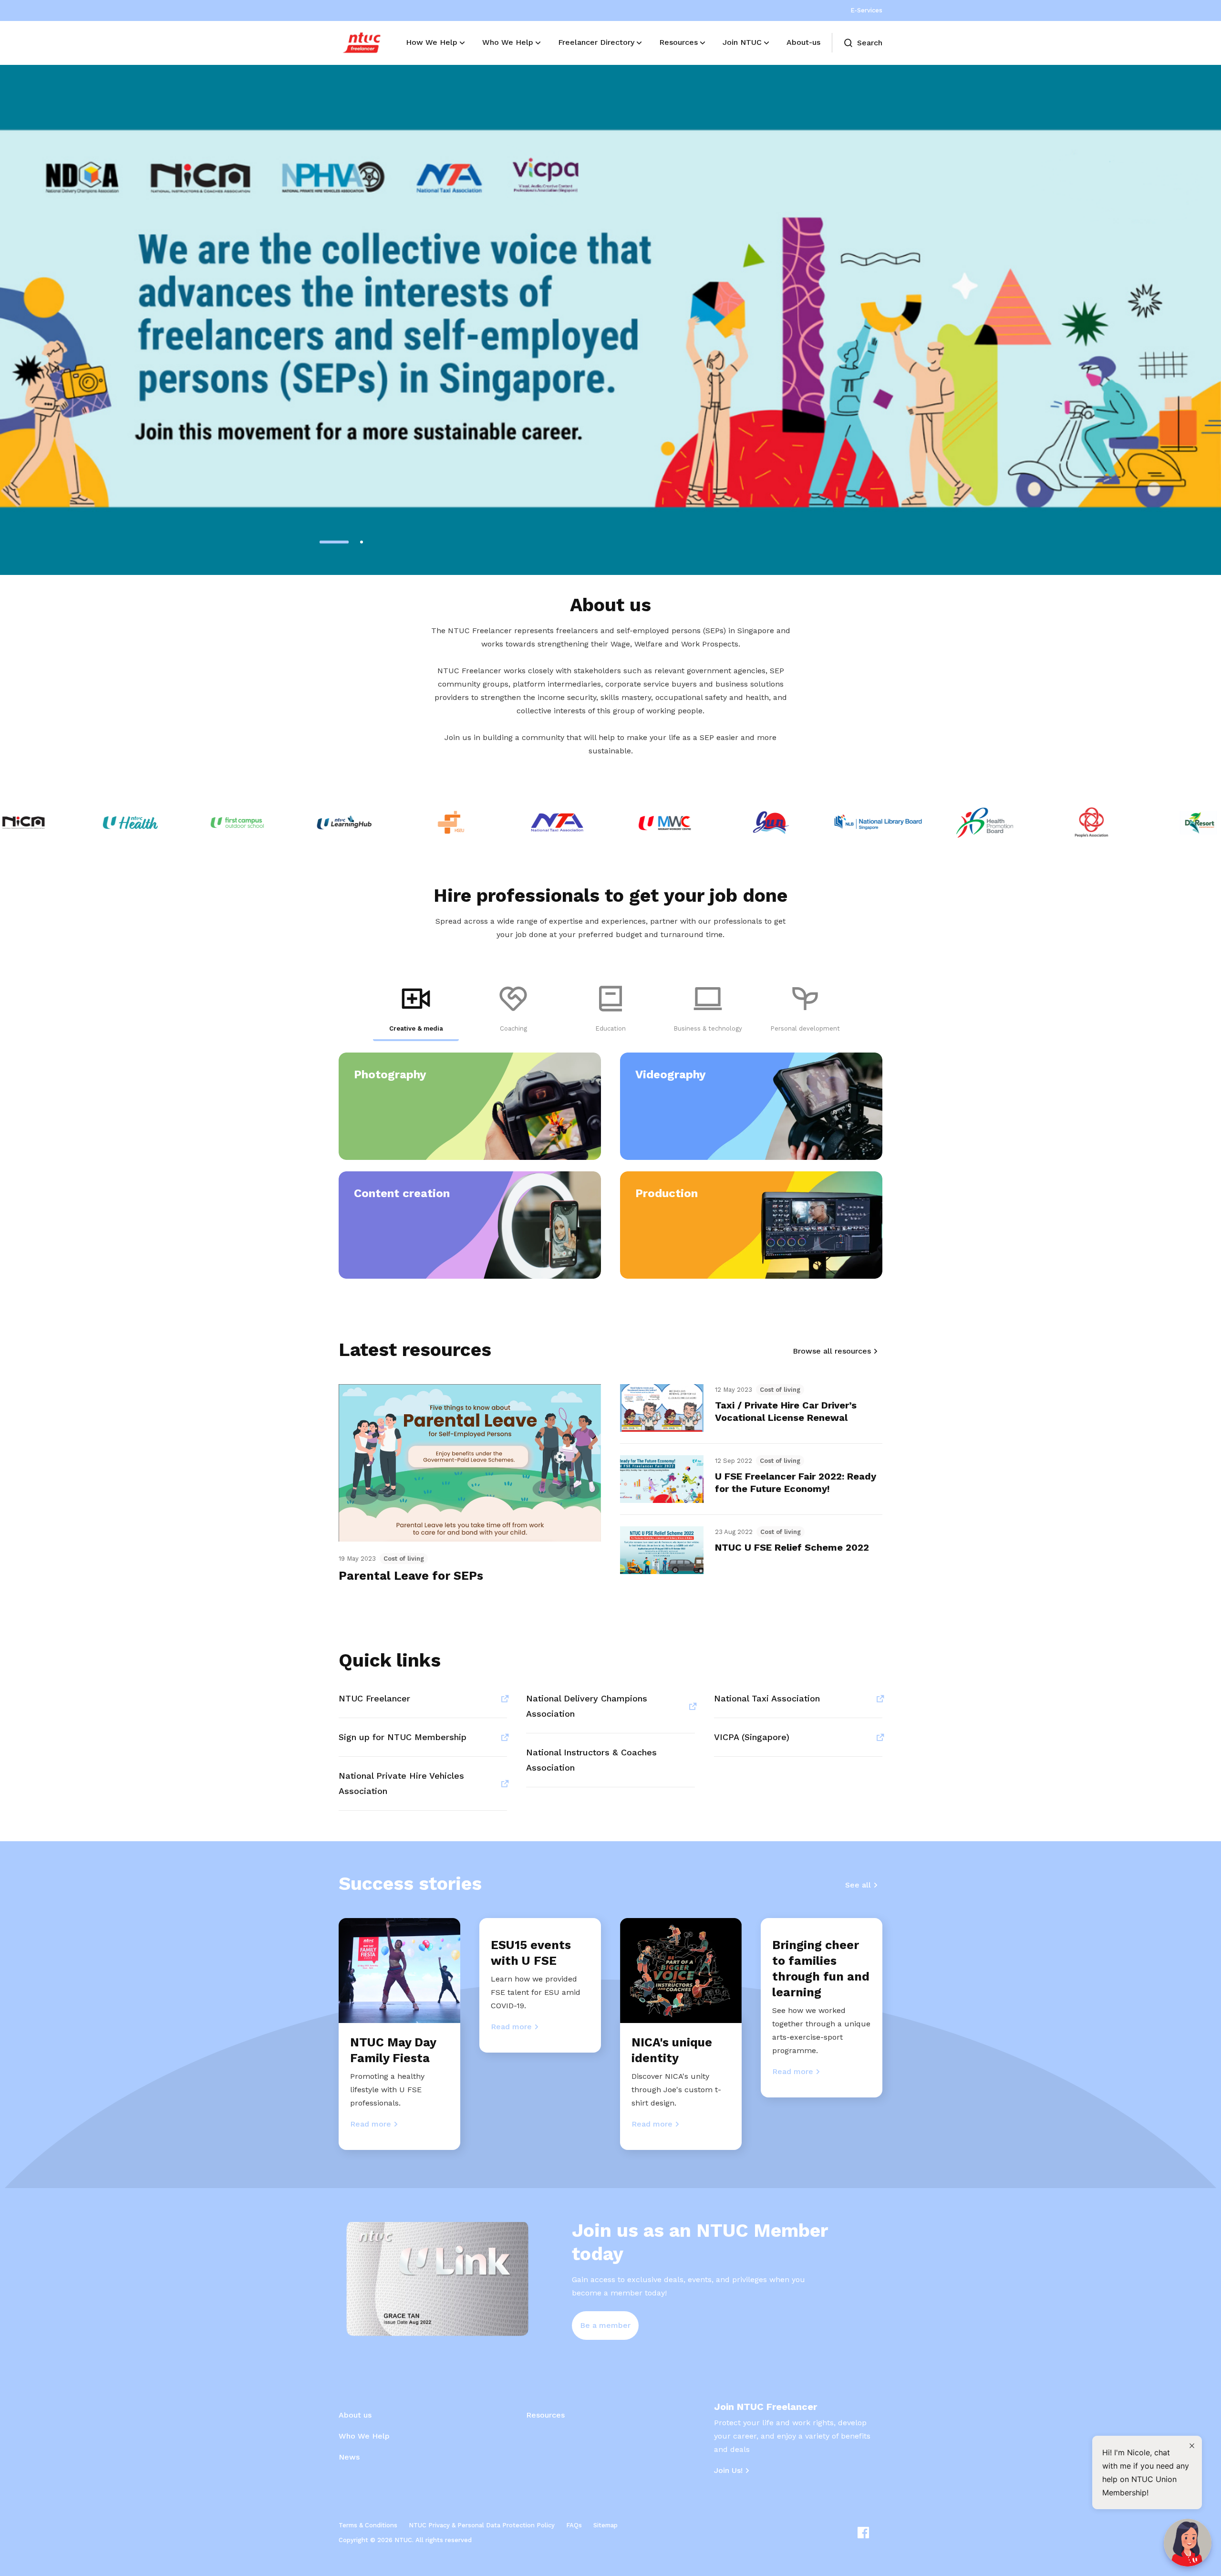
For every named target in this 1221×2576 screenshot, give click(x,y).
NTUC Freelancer (374, 1698)
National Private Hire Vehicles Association (401, 1783)
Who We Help (364, 2436)
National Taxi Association (767, 1698)
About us (355, 2415)
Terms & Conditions (368, 2525)
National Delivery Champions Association (587, 1706)
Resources (545, 2415)
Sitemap (605, 2525)
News (349, 2457)
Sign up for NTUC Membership (403, 1737)
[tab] (416, 1010)
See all (858, 1885)
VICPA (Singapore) (752, 1737)
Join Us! (728, 2470)
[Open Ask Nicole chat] (1188, 2543)
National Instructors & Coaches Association (591, 1760)
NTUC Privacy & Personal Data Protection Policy (482, 2525)
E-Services (866, 10)
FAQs (574, 2525)
